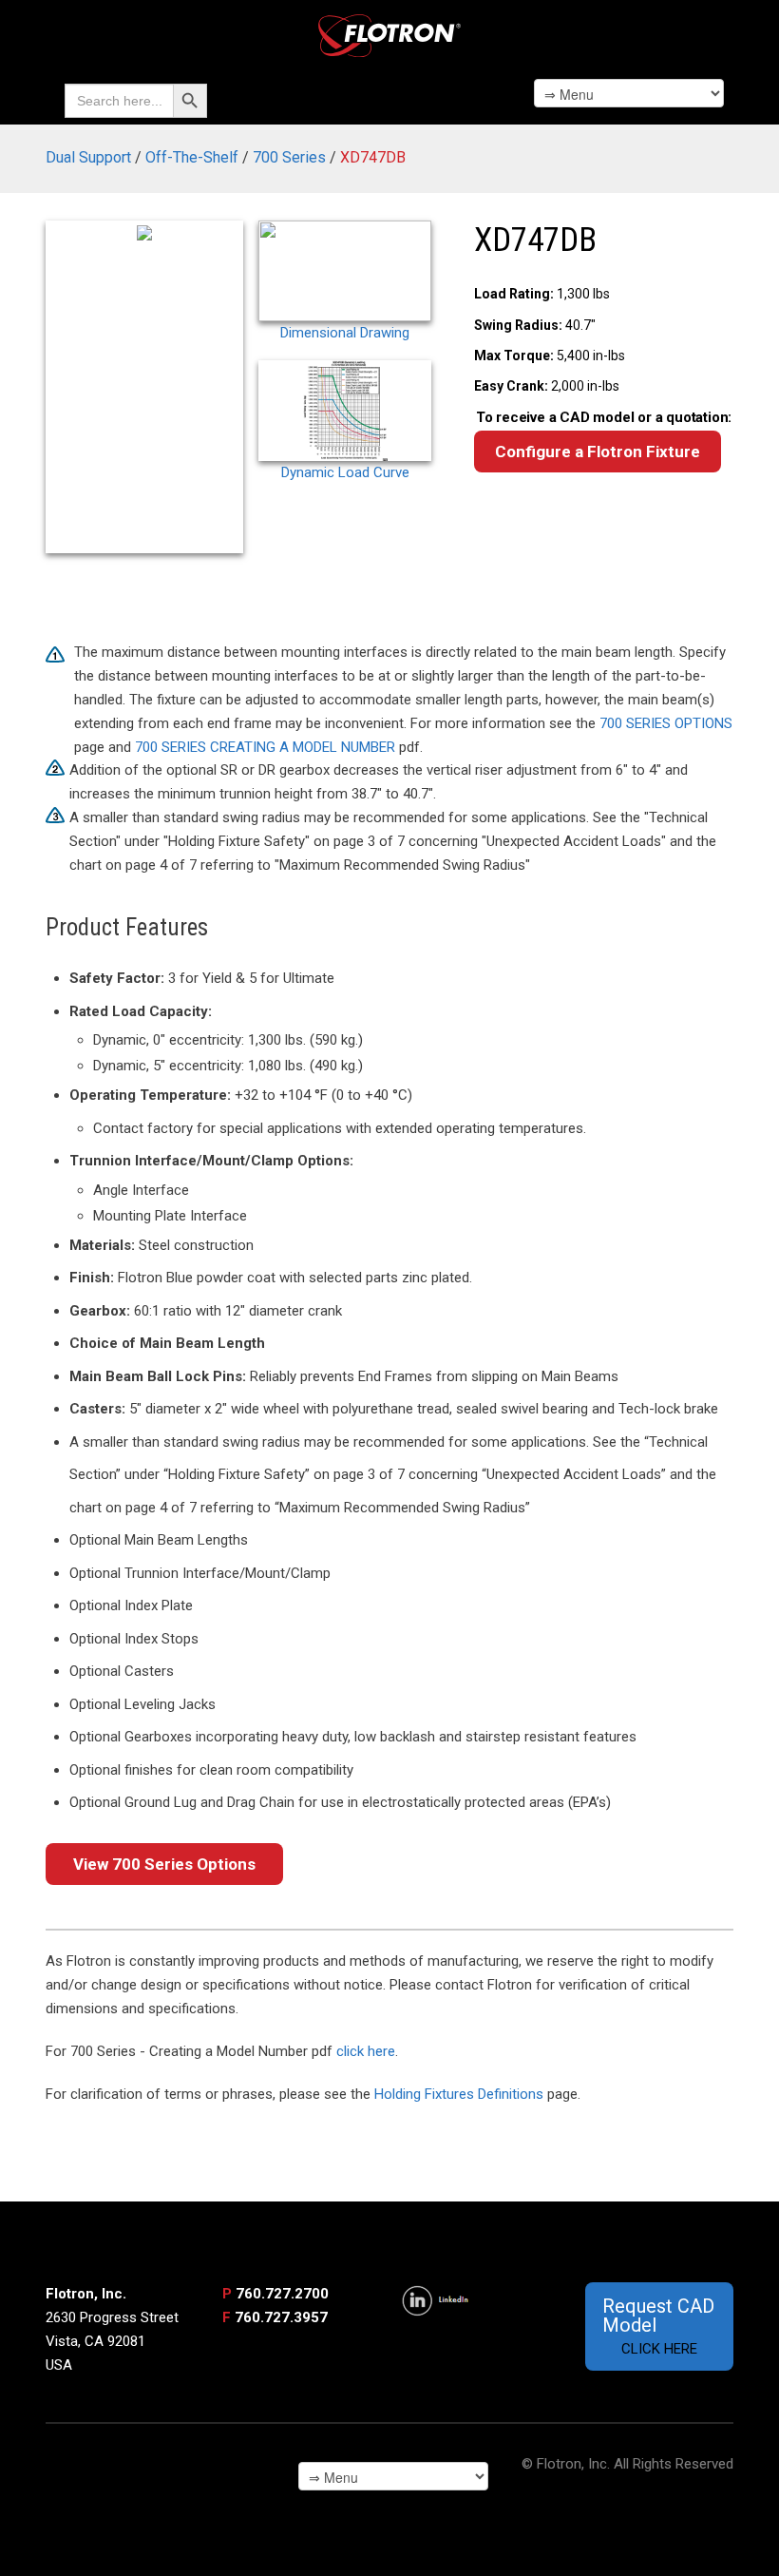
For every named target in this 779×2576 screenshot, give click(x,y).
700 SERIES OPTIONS (666, 723)
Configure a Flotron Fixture (598, 452)
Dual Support (88, 157)
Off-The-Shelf (192, 157)
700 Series (289, 157)
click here (366, 2051)
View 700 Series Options (164, 1864)
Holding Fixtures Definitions (459, 2094)
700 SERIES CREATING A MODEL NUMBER (265, 747)
